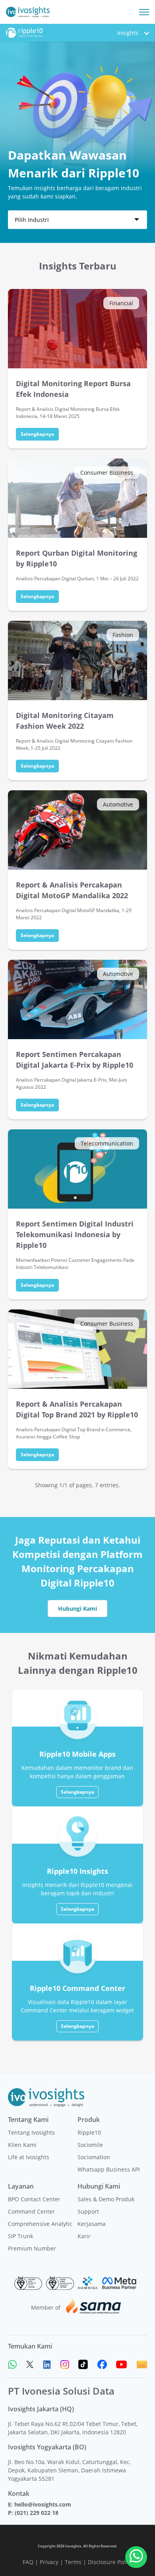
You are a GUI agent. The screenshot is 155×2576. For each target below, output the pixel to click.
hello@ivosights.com (43, 2504)
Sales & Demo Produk (106, 2199)
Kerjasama (92, 2224)
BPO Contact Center (34, 2199)
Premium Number (32, 2248)
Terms (73, 2562)
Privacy (49, 2562)
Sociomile (90, 2145)
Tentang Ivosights (31, 2132)
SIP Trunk (20, 2236)
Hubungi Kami (77, 1609)
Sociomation (94, 2157)
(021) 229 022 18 (37, 2513)
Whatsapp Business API (109, 2169)
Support (88, 2211)
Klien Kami (22, 2145)
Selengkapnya (37, 434)
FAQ (28, 2562)
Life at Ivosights (29, 2157)
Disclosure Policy (110, 2562)
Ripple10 (89, 2132)
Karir (84, 2236)
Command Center (31, 2211)
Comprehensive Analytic (40, 2224)
